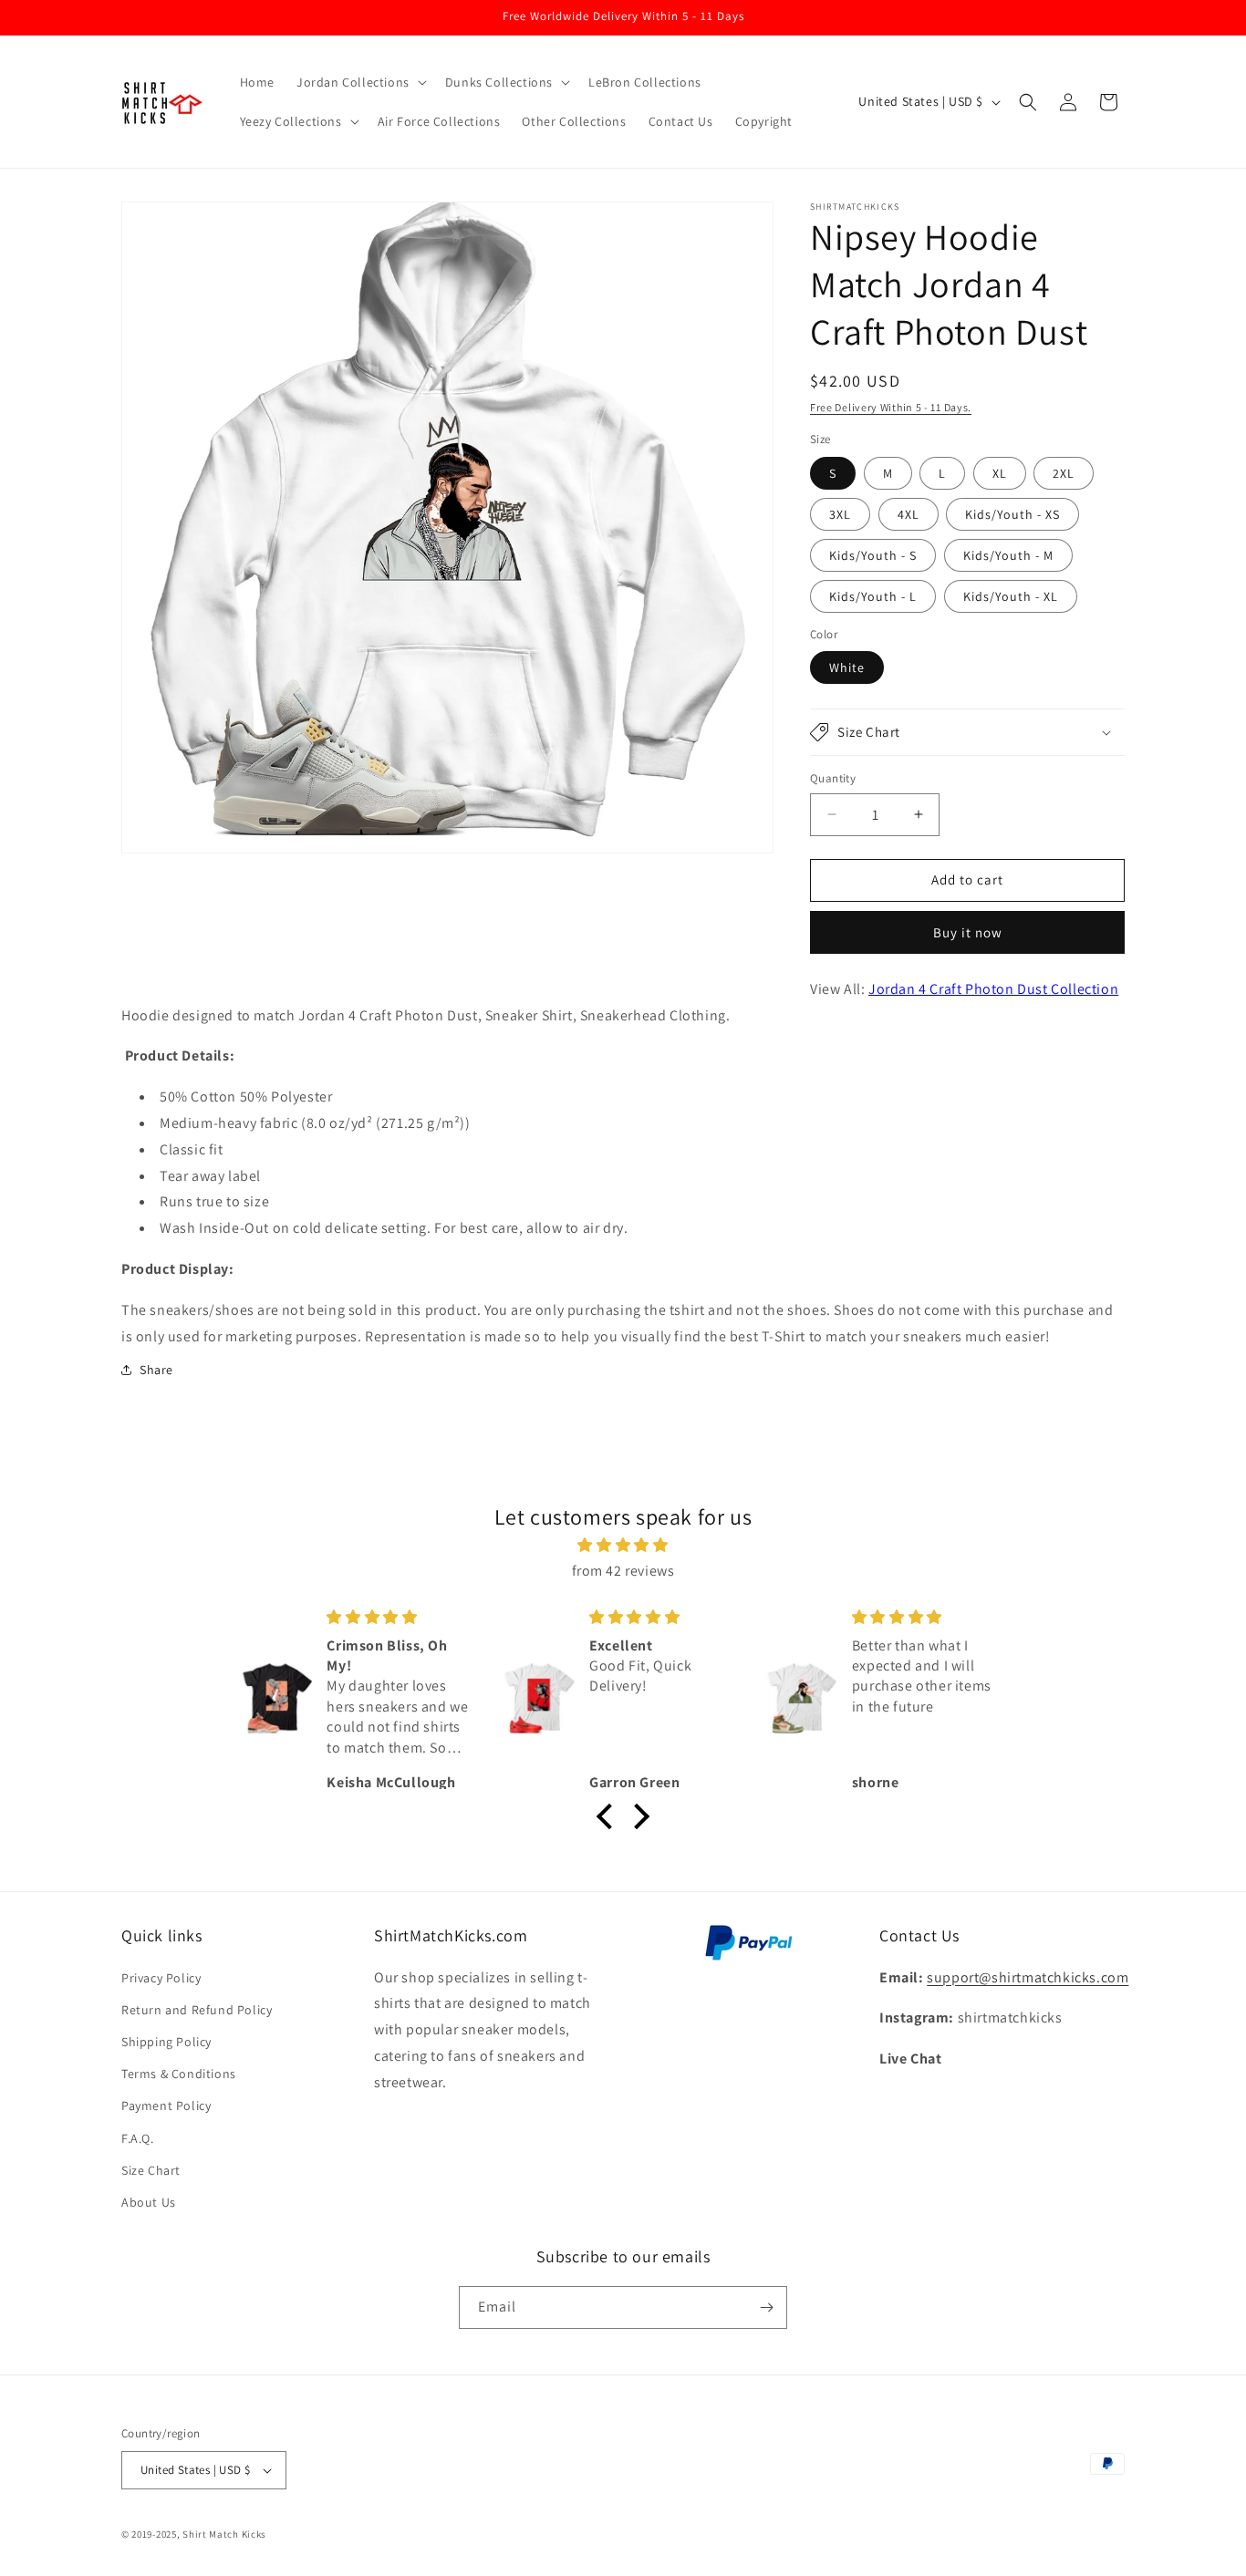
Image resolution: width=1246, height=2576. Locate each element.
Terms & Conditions (179, 2074)
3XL (840, 514)
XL (1000, 473)
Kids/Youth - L (873, 596)
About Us (149, 2202)
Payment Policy (166, 2105)
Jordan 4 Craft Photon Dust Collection (993, 989)
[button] (360, 82)
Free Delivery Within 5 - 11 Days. (891, 407)
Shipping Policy (166, 2042)
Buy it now (968, 932)
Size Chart (151, 2170)
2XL (1064, 473)
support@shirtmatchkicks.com (1028, 1977)
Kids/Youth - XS (1012, 514)
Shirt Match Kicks (224, 2534)
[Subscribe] (766, 2307)
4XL (909, 514)
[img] (623, 1546)
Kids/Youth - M (1008, 555)
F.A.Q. (138, 2138)
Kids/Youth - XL (1011, 596)
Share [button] (156, 1370)
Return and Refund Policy (197, 2010)
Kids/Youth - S (873, 555)
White (847, 667)
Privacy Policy (161, 1978)
